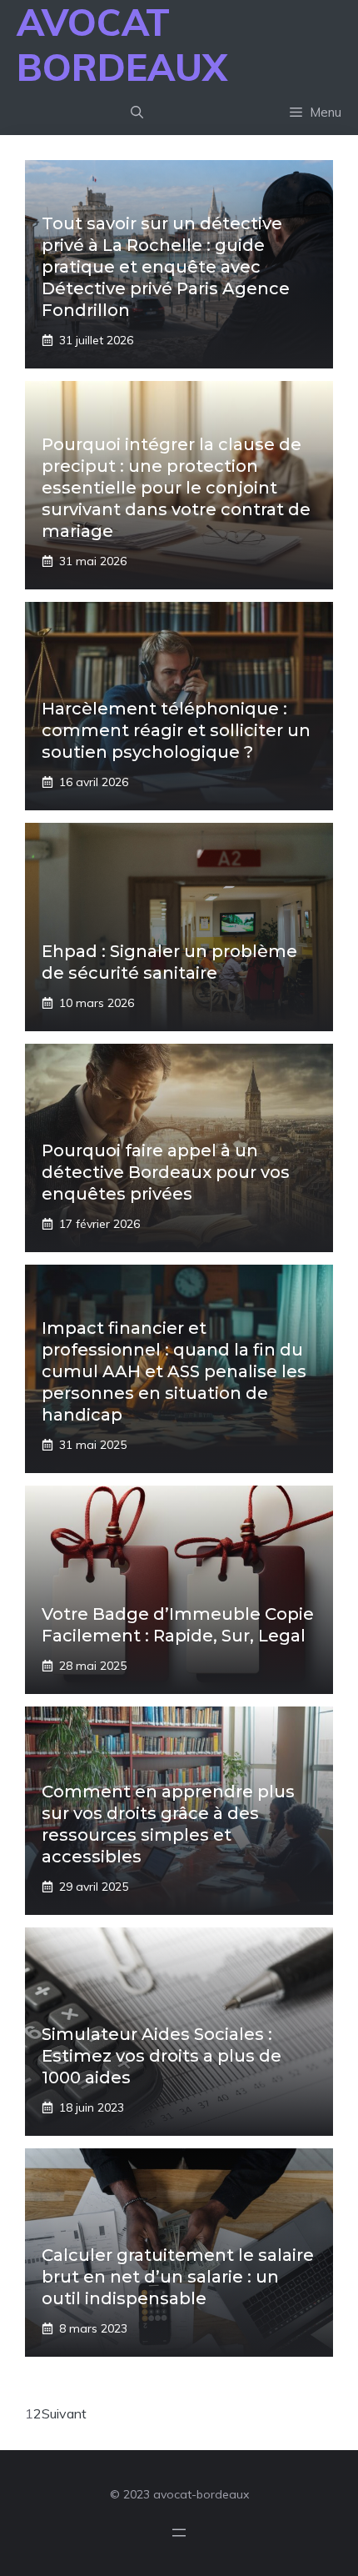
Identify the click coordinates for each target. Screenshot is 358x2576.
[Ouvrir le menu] (179, 2533)
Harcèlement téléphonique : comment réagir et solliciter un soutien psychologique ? (176, 730)
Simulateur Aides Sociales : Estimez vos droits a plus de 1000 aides (162, 2056)
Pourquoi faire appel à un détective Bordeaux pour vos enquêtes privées (166, 1172)
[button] (137, 113)
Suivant (64, 2413)
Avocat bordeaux (122, 45)
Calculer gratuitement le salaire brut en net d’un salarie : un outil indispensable (178, 2277)
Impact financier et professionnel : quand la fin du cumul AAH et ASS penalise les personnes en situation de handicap (174, 1371)
